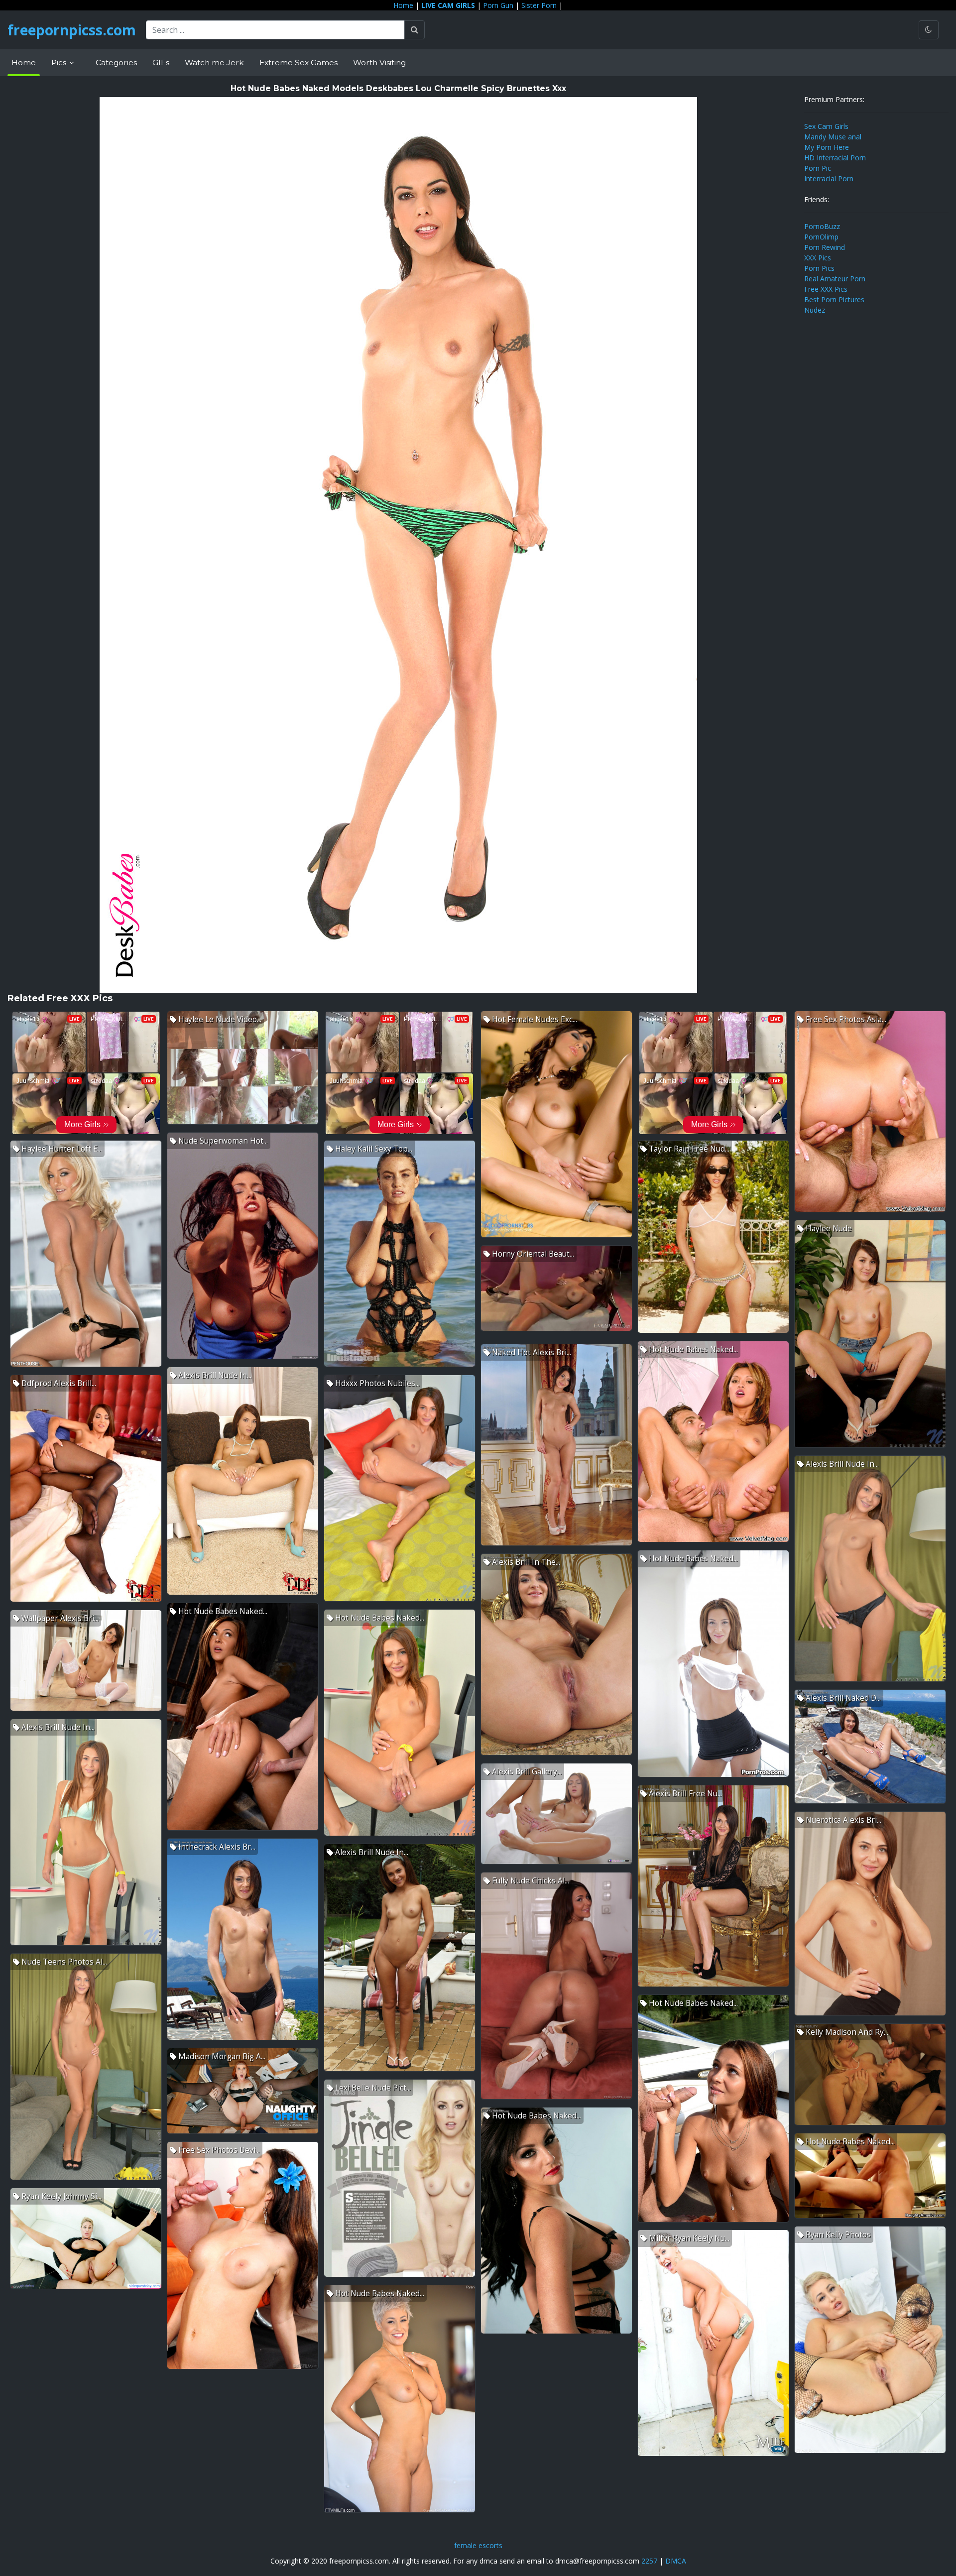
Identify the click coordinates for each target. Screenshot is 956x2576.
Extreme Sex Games (299, 62)
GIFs (161, 62)
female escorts (478, 2545)
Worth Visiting (379, 62)
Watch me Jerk (214, 62)
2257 (649, 2561)
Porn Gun (498, 5)
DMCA (676, 2561)
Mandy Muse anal (833, 137)
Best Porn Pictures (834, 299)
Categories (116, 62)
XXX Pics (818, 258)
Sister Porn (539, 5)
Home (403, 5)
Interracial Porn (829, 178)
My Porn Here (827, 147)
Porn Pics (819, 268)
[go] (415, 30)
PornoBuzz (822, 226)
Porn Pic (818, 168)
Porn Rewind (825, 247)
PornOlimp (821, 237)
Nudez (815, 310)
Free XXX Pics (826, 289)
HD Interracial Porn (835, 158)
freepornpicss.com (72, 30)
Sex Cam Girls (826, 126)
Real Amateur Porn (835, 279)
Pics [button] (60, 62)
